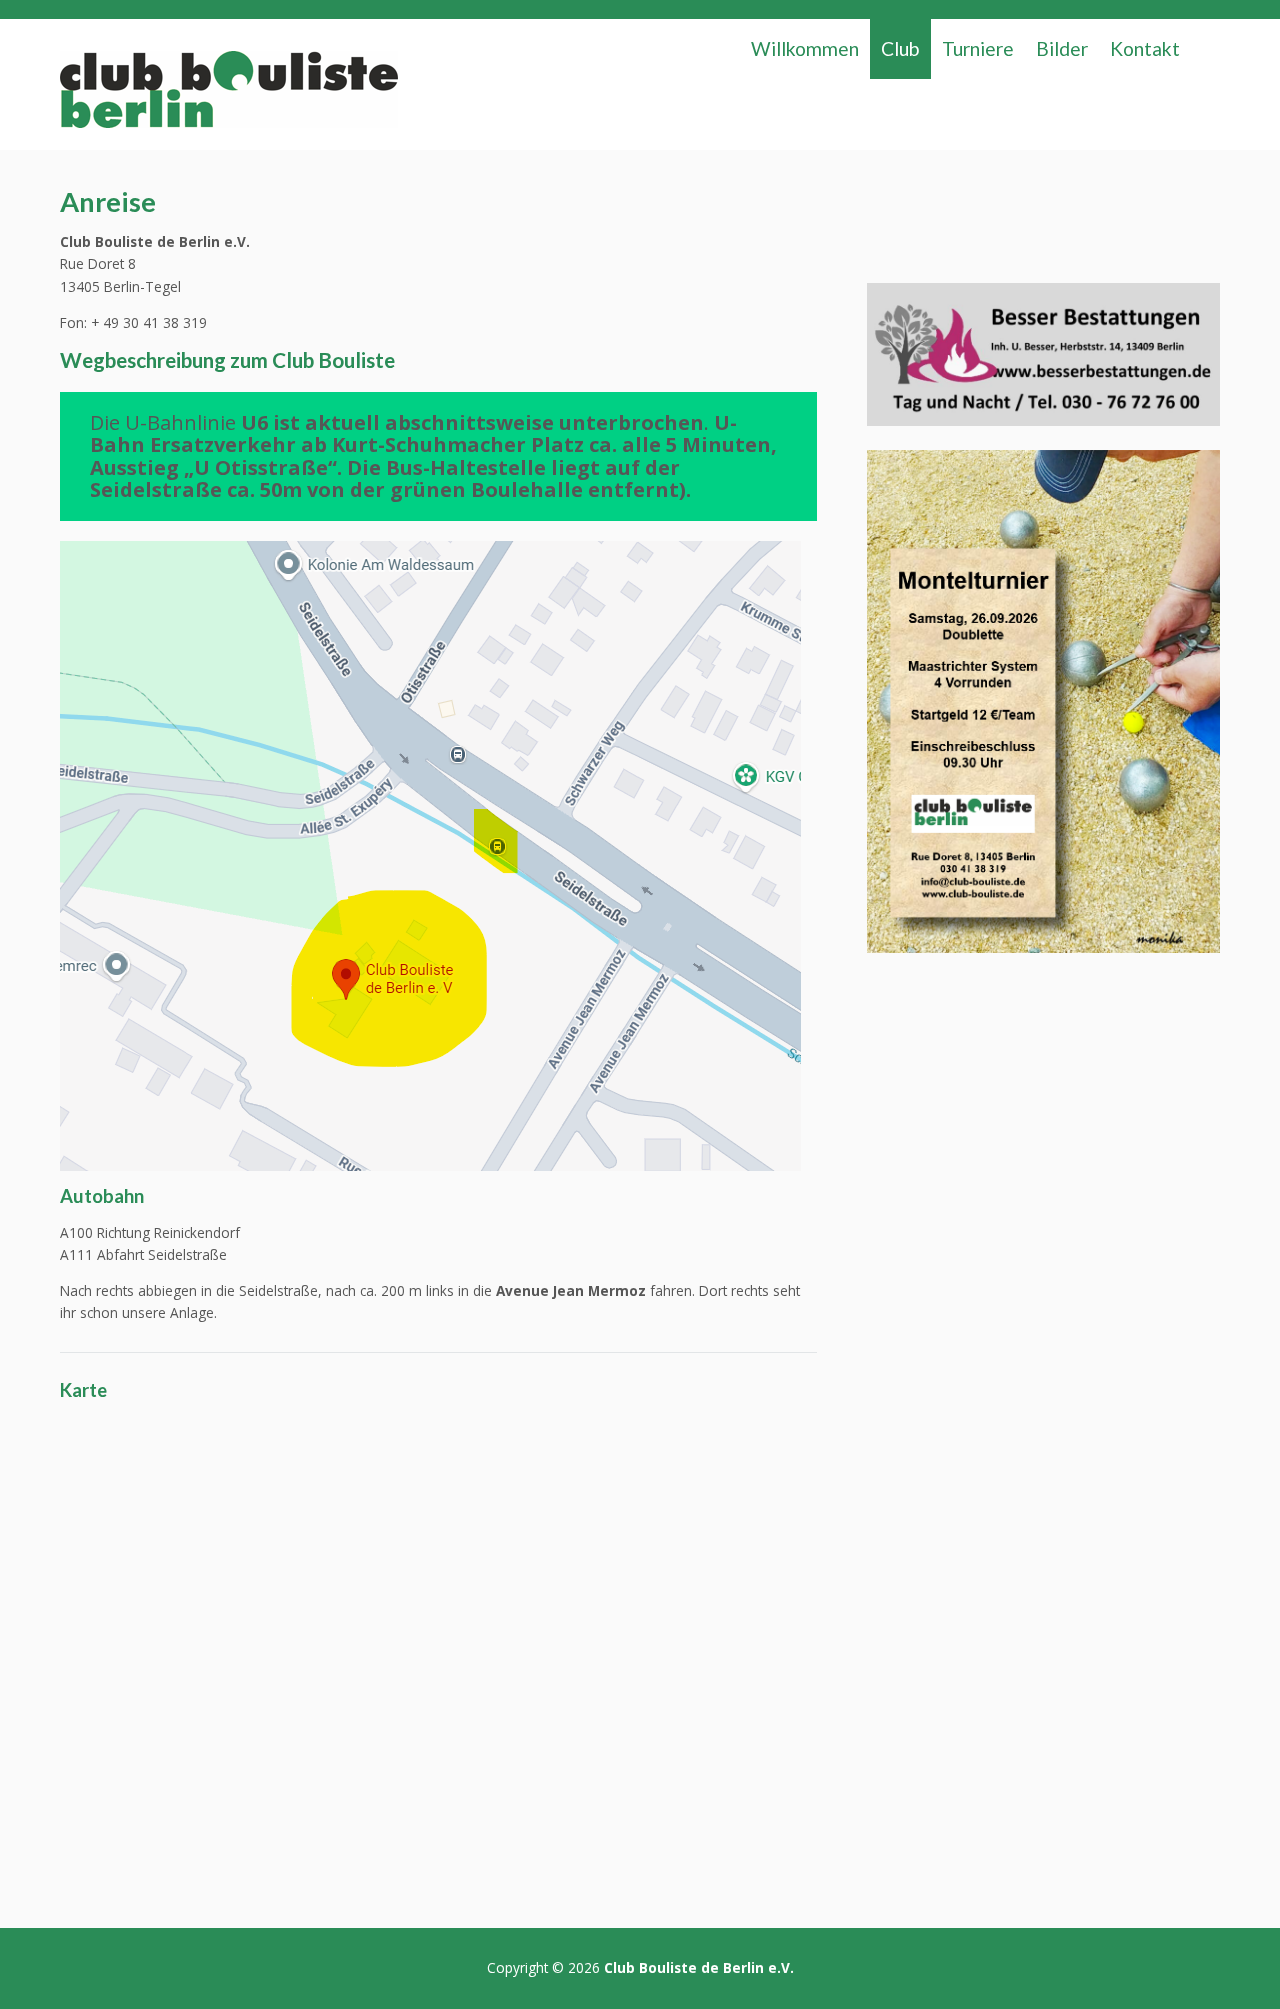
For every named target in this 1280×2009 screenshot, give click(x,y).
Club (900, 48)
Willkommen (805, 48)
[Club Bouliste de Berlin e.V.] (228, 94)
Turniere (978, 48)
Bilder (1062, 48)
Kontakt (1145, 48)
